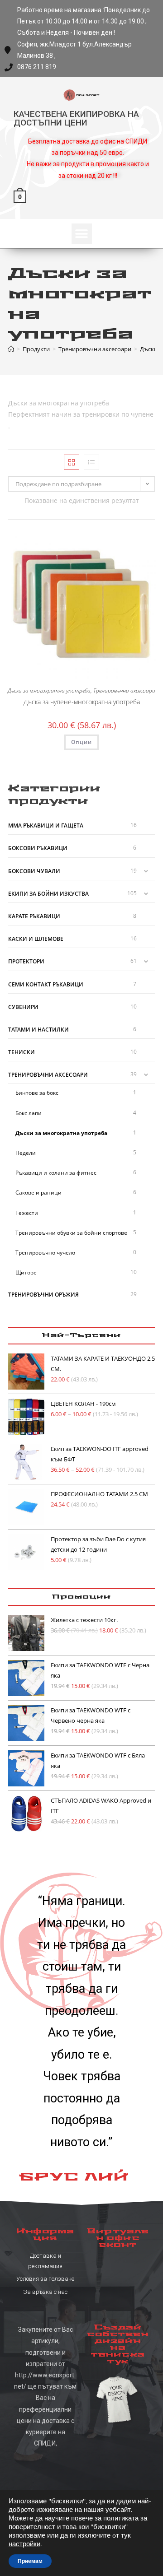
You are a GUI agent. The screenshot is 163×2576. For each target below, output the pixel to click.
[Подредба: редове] (91, 462)
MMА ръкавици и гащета (46, 825)
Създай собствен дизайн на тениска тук (118, 2344)
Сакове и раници (38, 1193)
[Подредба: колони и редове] (72, 462)
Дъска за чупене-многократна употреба (82, 702)
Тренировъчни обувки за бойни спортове (71, 1233)
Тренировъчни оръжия (43, 1295)
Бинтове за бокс (37, 1093)
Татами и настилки (38, 1030)
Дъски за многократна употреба (49, 690)
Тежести (27, 1213)
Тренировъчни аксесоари (124, 690)
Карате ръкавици (34, 916)
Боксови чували (34, 871)
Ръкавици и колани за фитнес (56, 1173)
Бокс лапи (29, 1113)
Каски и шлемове (36, 939)
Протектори (26, 961)
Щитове (26, 1272)
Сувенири (23, 1007)
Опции (81, 742)
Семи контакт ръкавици (46, 984)
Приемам (30, 2561)
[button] (82, 234)
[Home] (11, 349)
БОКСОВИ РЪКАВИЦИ (38, 848)
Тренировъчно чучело (45, 1253)
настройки (24, 2544)
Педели (26, 1153)
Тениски (22, 1052)
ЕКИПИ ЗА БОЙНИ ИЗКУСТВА (48, 894)
